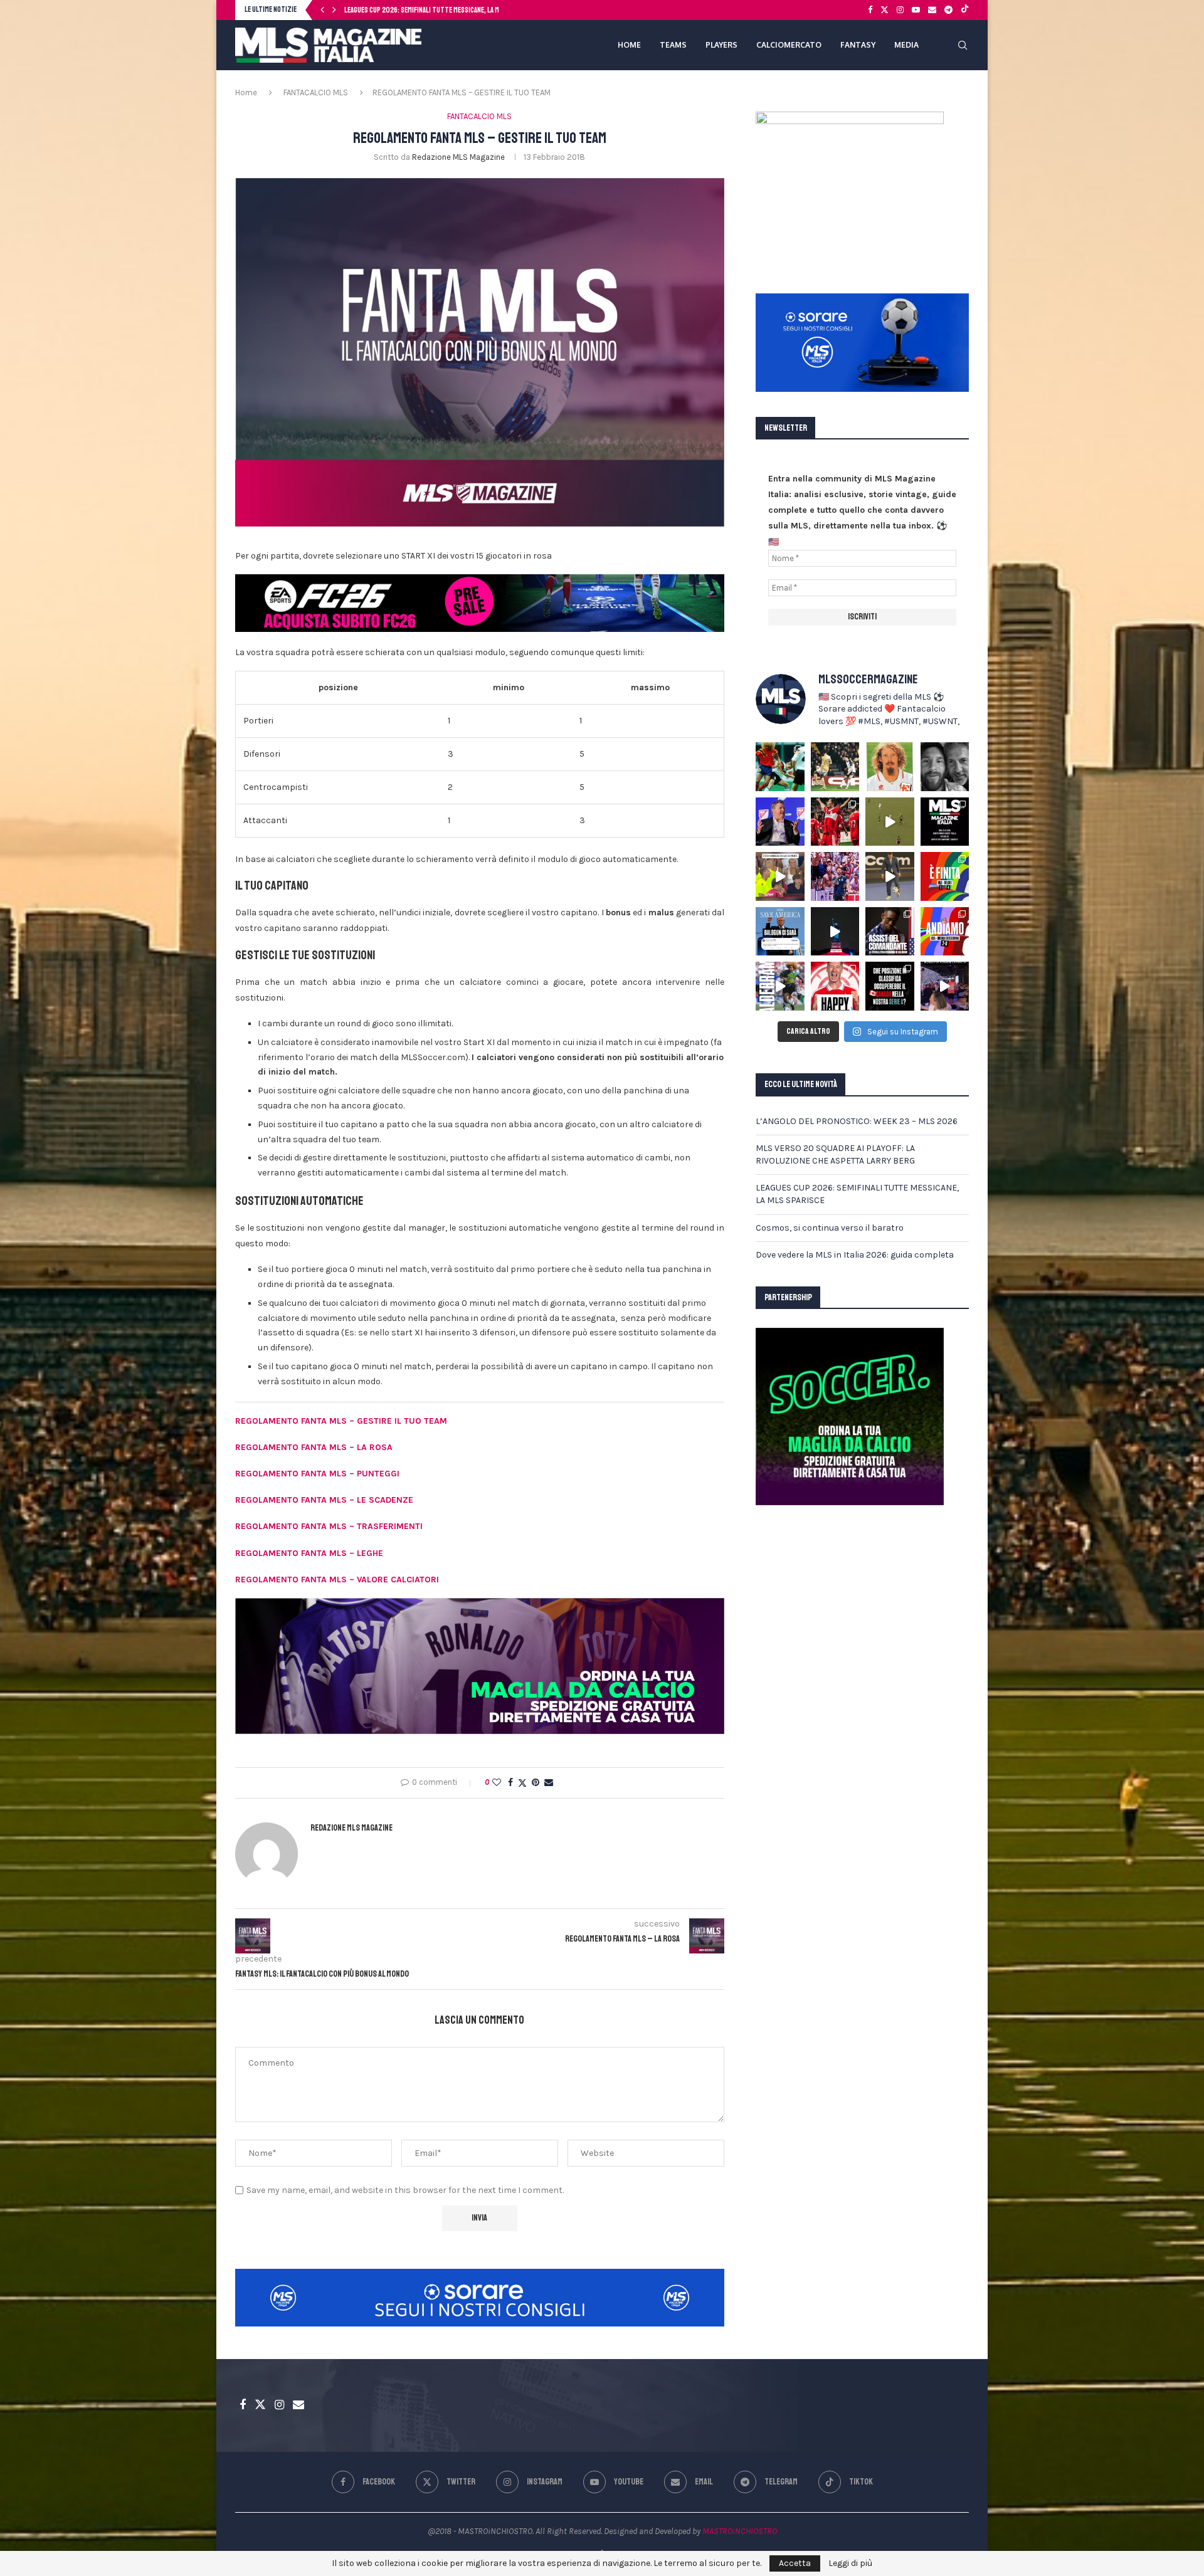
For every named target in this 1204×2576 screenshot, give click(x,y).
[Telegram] (948, 10)
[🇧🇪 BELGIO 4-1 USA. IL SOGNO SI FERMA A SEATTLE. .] (945, 876)
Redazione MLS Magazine (458, 157)
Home (246, 92)
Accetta (795, 2563)
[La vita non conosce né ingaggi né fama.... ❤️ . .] (945, 767)
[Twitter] (885, 10)
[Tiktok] (965, 10)
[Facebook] (870, 10)
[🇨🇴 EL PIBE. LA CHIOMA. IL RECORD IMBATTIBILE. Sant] (780, 986)
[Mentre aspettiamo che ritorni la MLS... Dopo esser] (890, 876)
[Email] (932, 10)
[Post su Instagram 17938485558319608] (945, 822)
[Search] (963, 45)
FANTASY (858, 45)
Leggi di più (850, 2563)
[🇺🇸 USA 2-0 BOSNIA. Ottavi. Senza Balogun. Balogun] (945, 932)
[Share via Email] (549, 1783)
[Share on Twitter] (522, 1783)
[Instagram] (900, 10)
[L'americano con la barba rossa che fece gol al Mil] (890, 767)
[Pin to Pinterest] (536, 1783)
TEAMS (673, 45)
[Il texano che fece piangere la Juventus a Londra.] (835, 767)
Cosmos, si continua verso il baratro (401, 10)
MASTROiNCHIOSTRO (740, 2531)
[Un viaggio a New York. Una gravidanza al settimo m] (890, 932)
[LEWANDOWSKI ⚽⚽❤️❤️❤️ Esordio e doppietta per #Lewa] (835, 822)
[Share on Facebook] (510, 1783)
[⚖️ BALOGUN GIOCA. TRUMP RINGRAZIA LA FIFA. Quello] (780, 932)
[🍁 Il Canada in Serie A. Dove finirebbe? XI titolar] (890, 986)
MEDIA (906, 45)
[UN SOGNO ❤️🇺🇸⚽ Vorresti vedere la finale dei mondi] (945, 986)
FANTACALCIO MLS (316, 92)
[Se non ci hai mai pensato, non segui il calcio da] (780, 876)
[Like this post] (497, 1783)
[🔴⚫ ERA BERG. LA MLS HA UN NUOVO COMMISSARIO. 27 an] (780, 822)
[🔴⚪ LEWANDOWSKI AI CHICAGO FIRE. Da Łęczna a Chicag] (835, 986)
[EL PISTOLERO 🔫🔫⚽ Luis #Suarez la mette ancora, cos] (890, 822)
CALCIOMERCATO (789, 45)
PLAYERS (721, 45)
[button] (322, 10)
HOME (629, 45)
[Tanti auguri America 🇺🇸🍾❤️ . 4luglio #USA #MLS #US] (835, 932)
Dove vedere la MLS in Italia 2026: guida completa (855, 1255)
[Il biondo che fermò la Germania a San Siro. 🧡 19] (780, 767)
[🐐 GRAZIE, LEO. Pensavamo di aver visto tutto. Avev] (835, 876)
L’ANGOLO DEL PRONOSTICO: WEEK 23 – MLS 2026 (857, 1121)
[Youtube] (916, 10)
